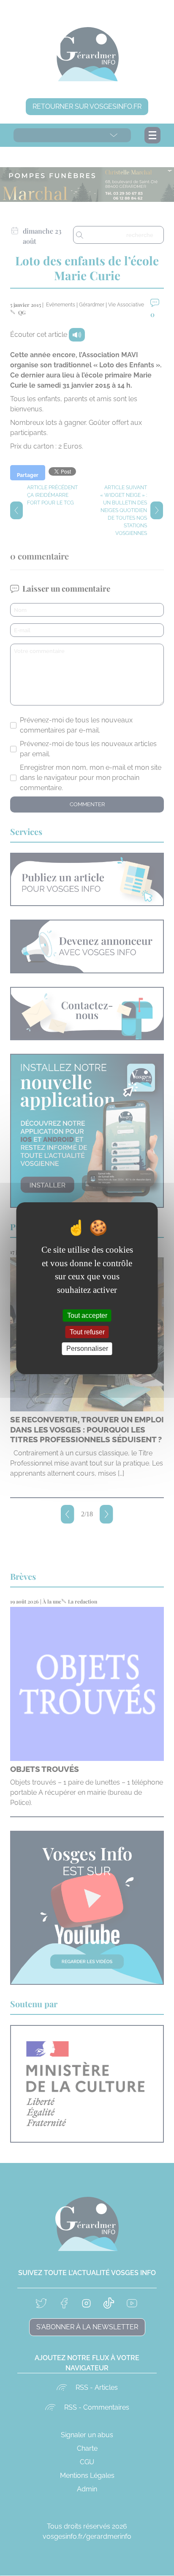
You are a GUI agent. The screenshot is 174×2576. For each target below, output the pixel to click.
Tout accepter (87, 1316)
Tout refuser (87, 1332)
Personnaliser (87, 1349)
